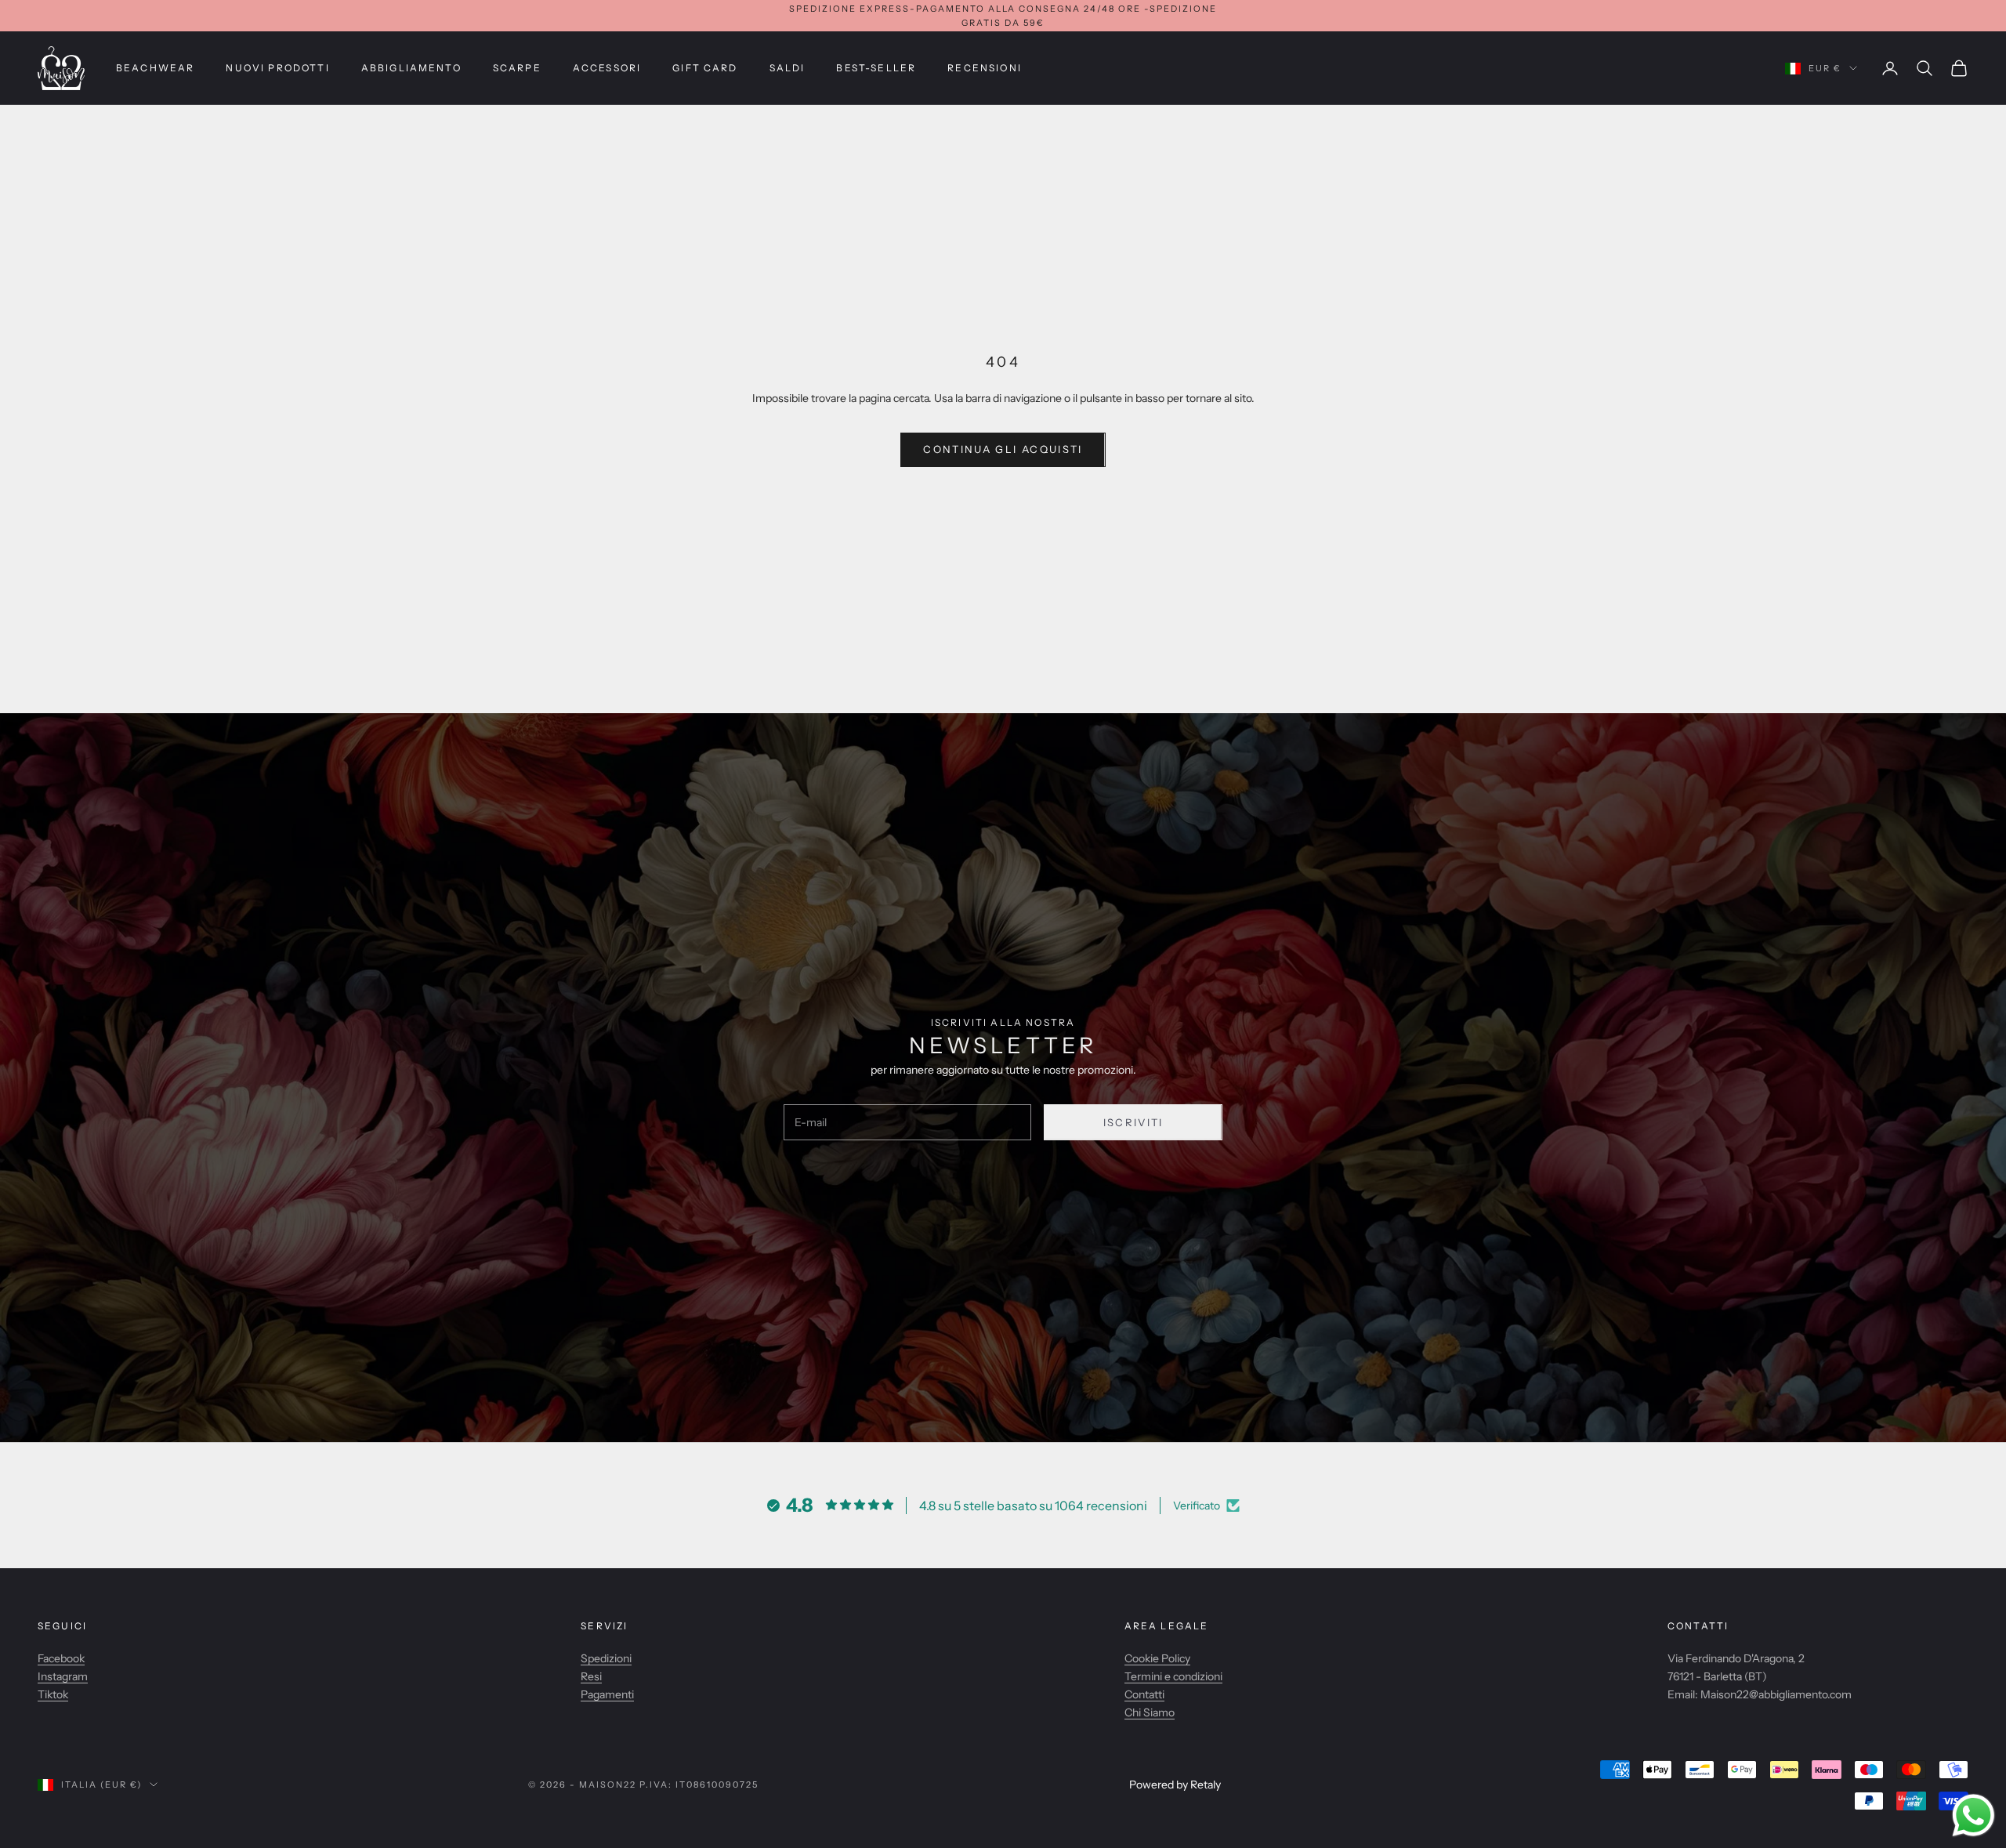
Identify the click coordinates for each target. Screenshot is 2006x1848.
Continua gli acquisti (1003, 449)
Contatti (1144, 1694)
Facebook (61, 1658)
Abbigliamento (411, 68)
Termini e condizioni (1173, 1676)
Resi (591, 1676)
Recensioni (985, 68)
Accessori (607, 68)
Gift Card (705, 68)
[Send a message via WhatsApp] (1973, 1815)
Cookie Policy (1157, 1658)
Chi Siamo (1150, 1712)
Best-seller (876, 68)
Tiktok (53, 1694)
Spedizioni (606, 1658)
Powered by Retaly (1175, 1785)
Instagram (63, 1676)
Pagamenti (607, 1694)
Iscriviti (1133, 1122)
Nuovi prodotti (277, 68)
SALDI (788, 68)
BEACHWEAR (155, 68)
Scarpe (517, 68)
